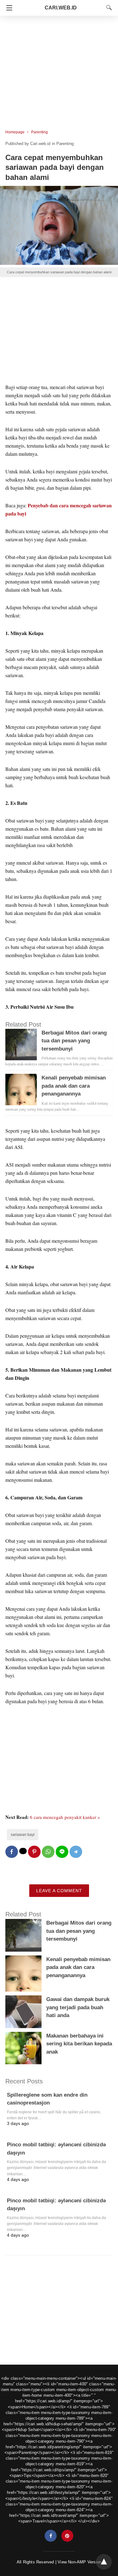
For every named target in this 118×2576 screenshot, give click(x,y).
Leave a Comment (59, 1891)
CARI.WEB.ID (61, 8)
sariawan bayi (23, 1835)
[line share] (62, 1852)
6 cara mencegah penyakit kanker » (65, 1817)
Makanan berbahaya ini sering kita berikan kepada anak (79, 2044)
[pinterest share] (34, 1852)
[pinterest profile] (67, 2536)
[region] (59, 69)
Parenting (39, 132)
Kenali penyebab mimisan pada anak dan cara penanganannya (74, 1086)
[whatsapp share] (48, 1852)
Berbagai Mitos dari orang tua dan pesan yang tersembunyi (74, 1041)
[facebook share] (12, 1852)
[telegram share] (76, 1852)
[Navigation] (8, 8)
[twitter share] (23, 1851)
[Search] (108, 8)
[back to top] (104, 2562)
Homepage (15, 132)
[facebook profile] (51, 2536)
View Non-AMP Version (79, 2562)
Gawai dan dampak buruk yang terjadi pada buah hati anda (78, 2007)
